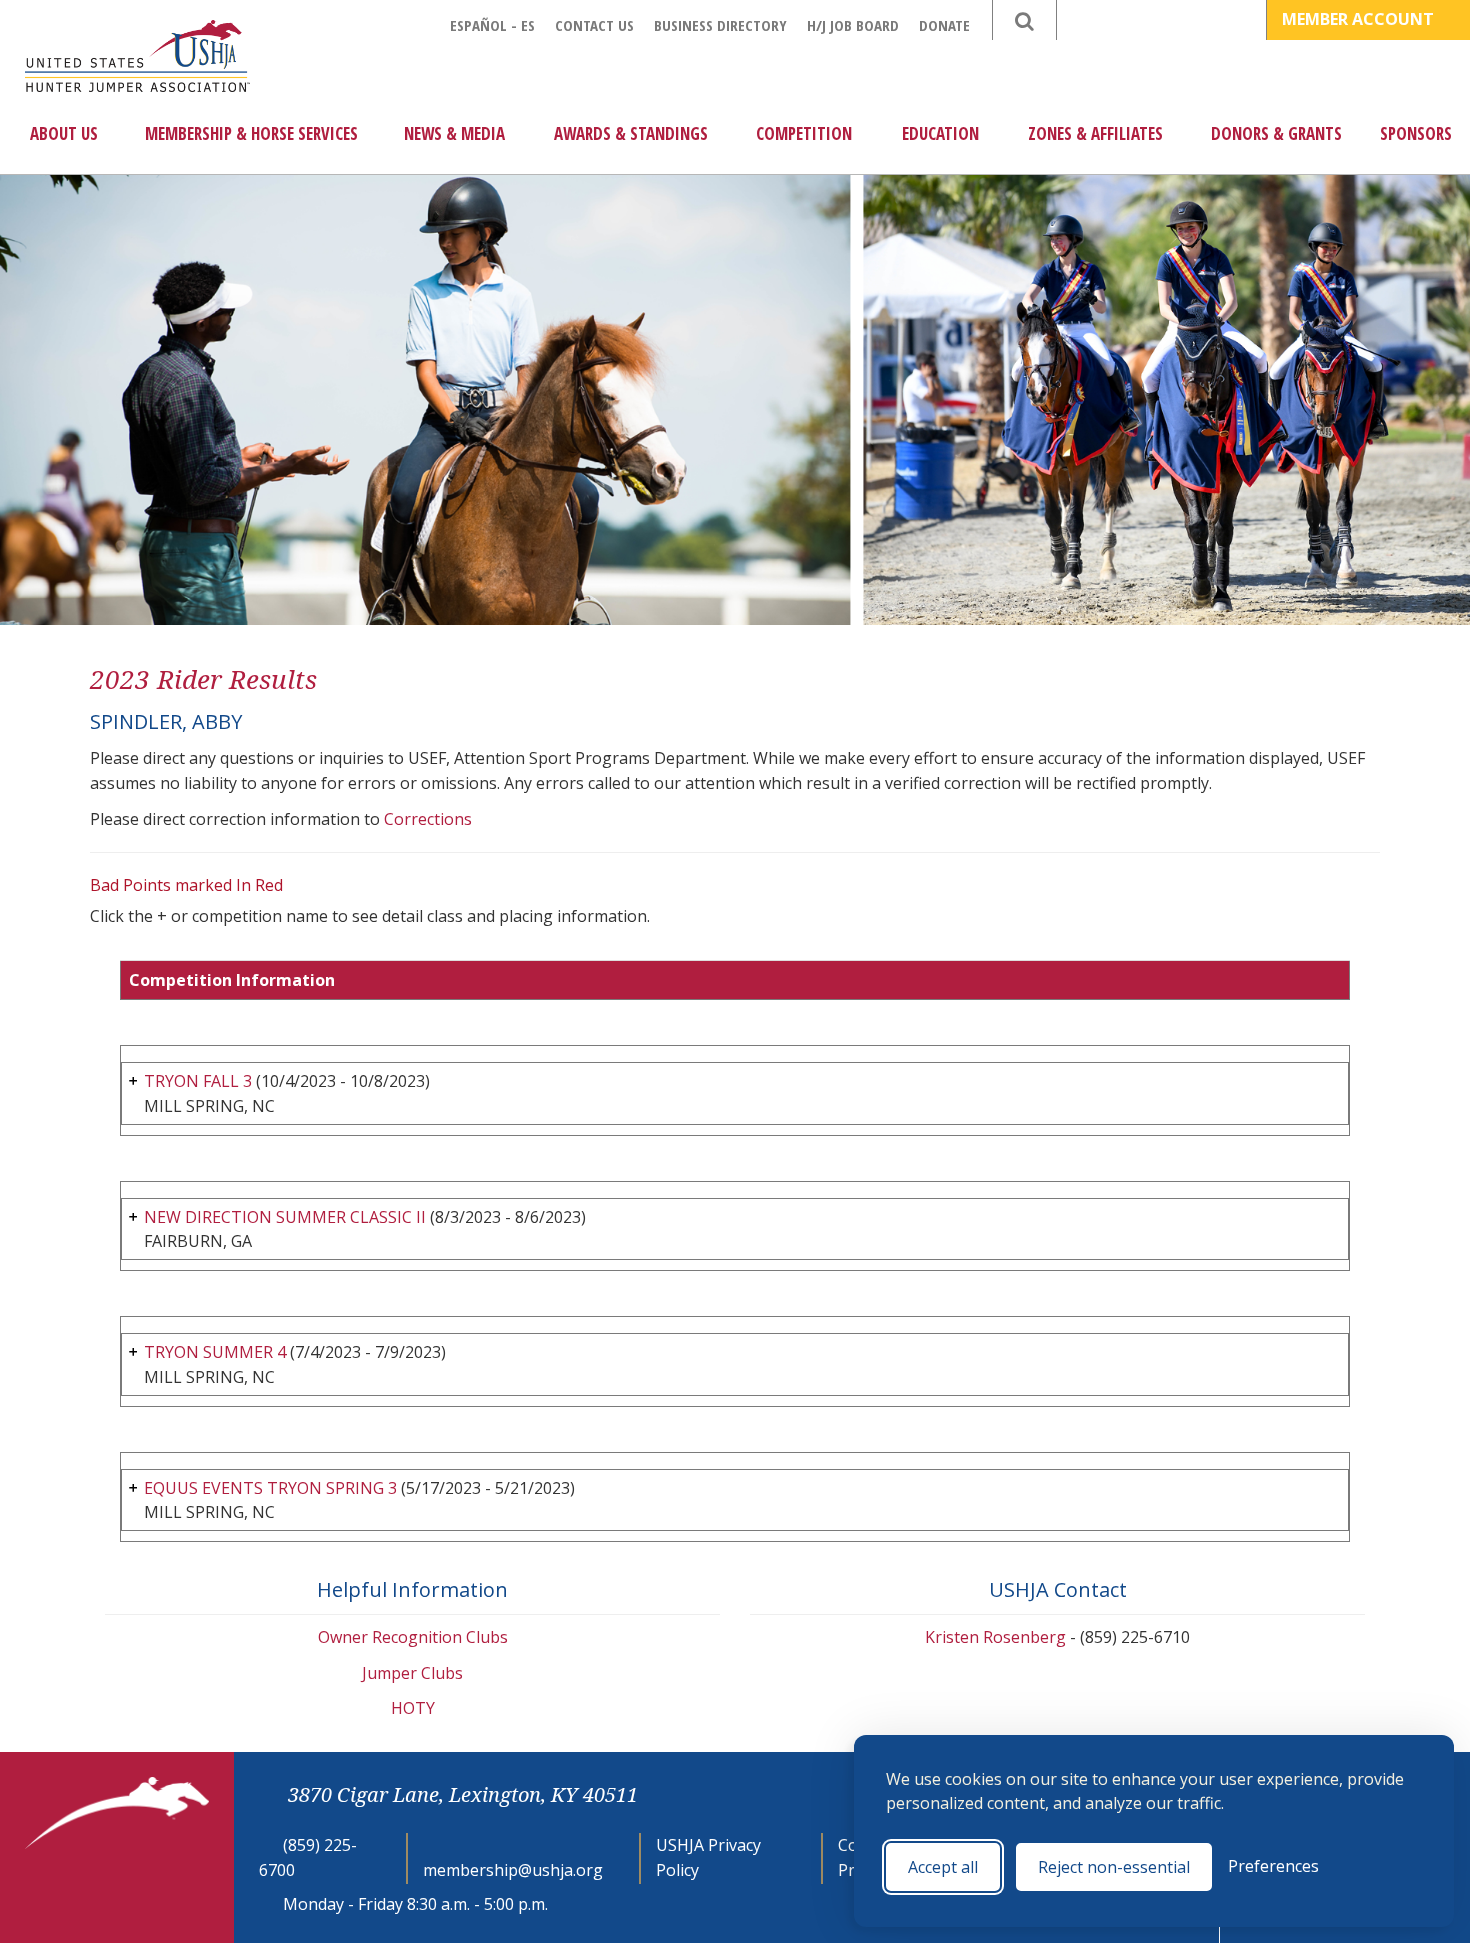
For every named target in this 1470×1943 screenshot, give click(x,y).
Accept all (943, 1867)
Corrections (428, 819)
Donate (944, 25)
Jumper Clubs (412, 1673)
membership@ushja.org (513, 1870)
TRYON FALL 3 (198, 1081)
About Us (64, 133)
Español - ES (492, 25)
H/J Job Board (853, 25)
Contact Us (594, 25)
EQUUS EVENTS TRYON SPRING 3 (270, 1488)
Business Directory (720, 25)
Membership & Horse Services (251, 133)
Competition (804, 133)
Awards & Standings (631, 133)
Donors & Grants (1276, 133)
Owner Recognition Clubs (413, 1637)
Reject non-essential (1114, 1867)
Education (940, 133)
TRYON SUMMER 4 (215, 1352)
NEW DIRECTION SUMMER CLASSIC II (285, 1217)
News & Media (454, 133)
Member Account (1360, 19)
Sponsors (1416, 133)
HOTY (413, 1708)
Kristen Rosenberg (995, 1637)
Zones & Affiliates (1095, 133)
